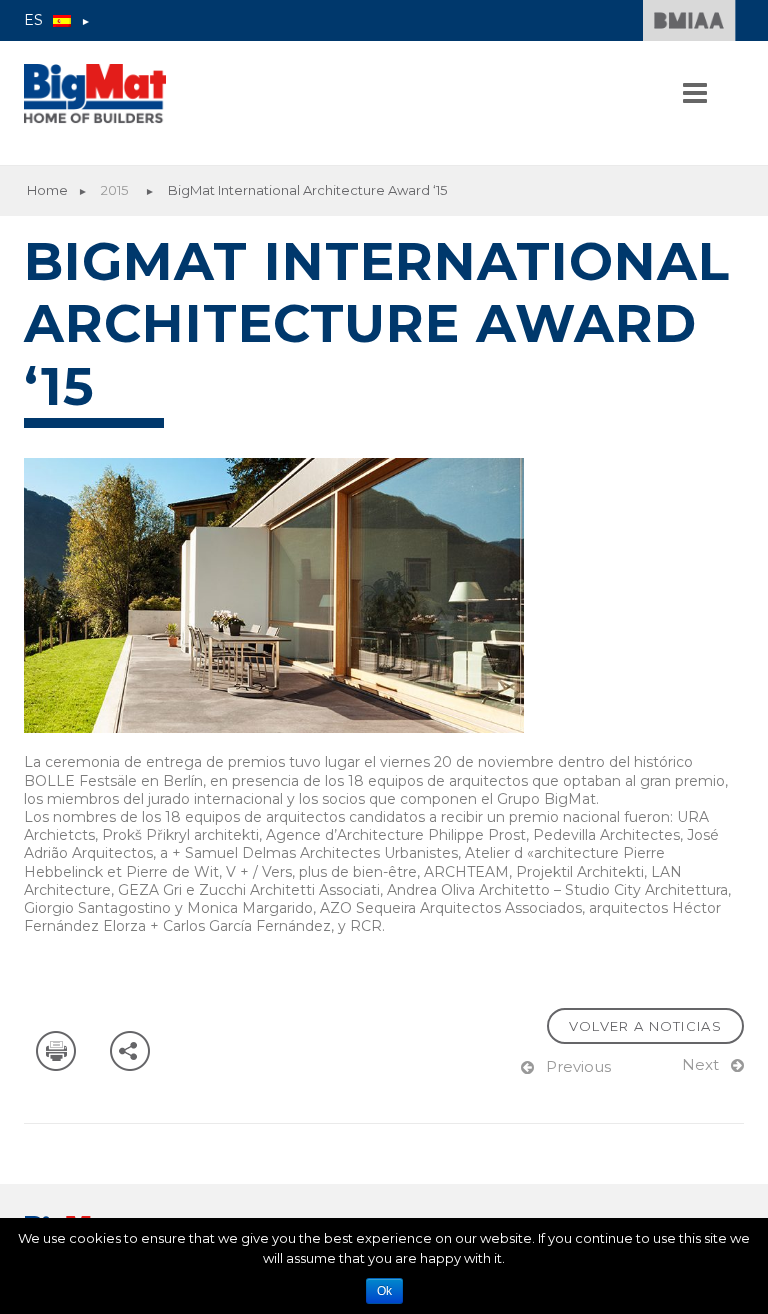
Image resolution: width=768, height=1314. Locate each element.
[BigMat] (95, 93)
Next (700, 1064)
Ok (384, 1291)
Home (47, 190)
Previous (578, 1066)
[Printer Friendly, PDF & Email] (59, 1050)
